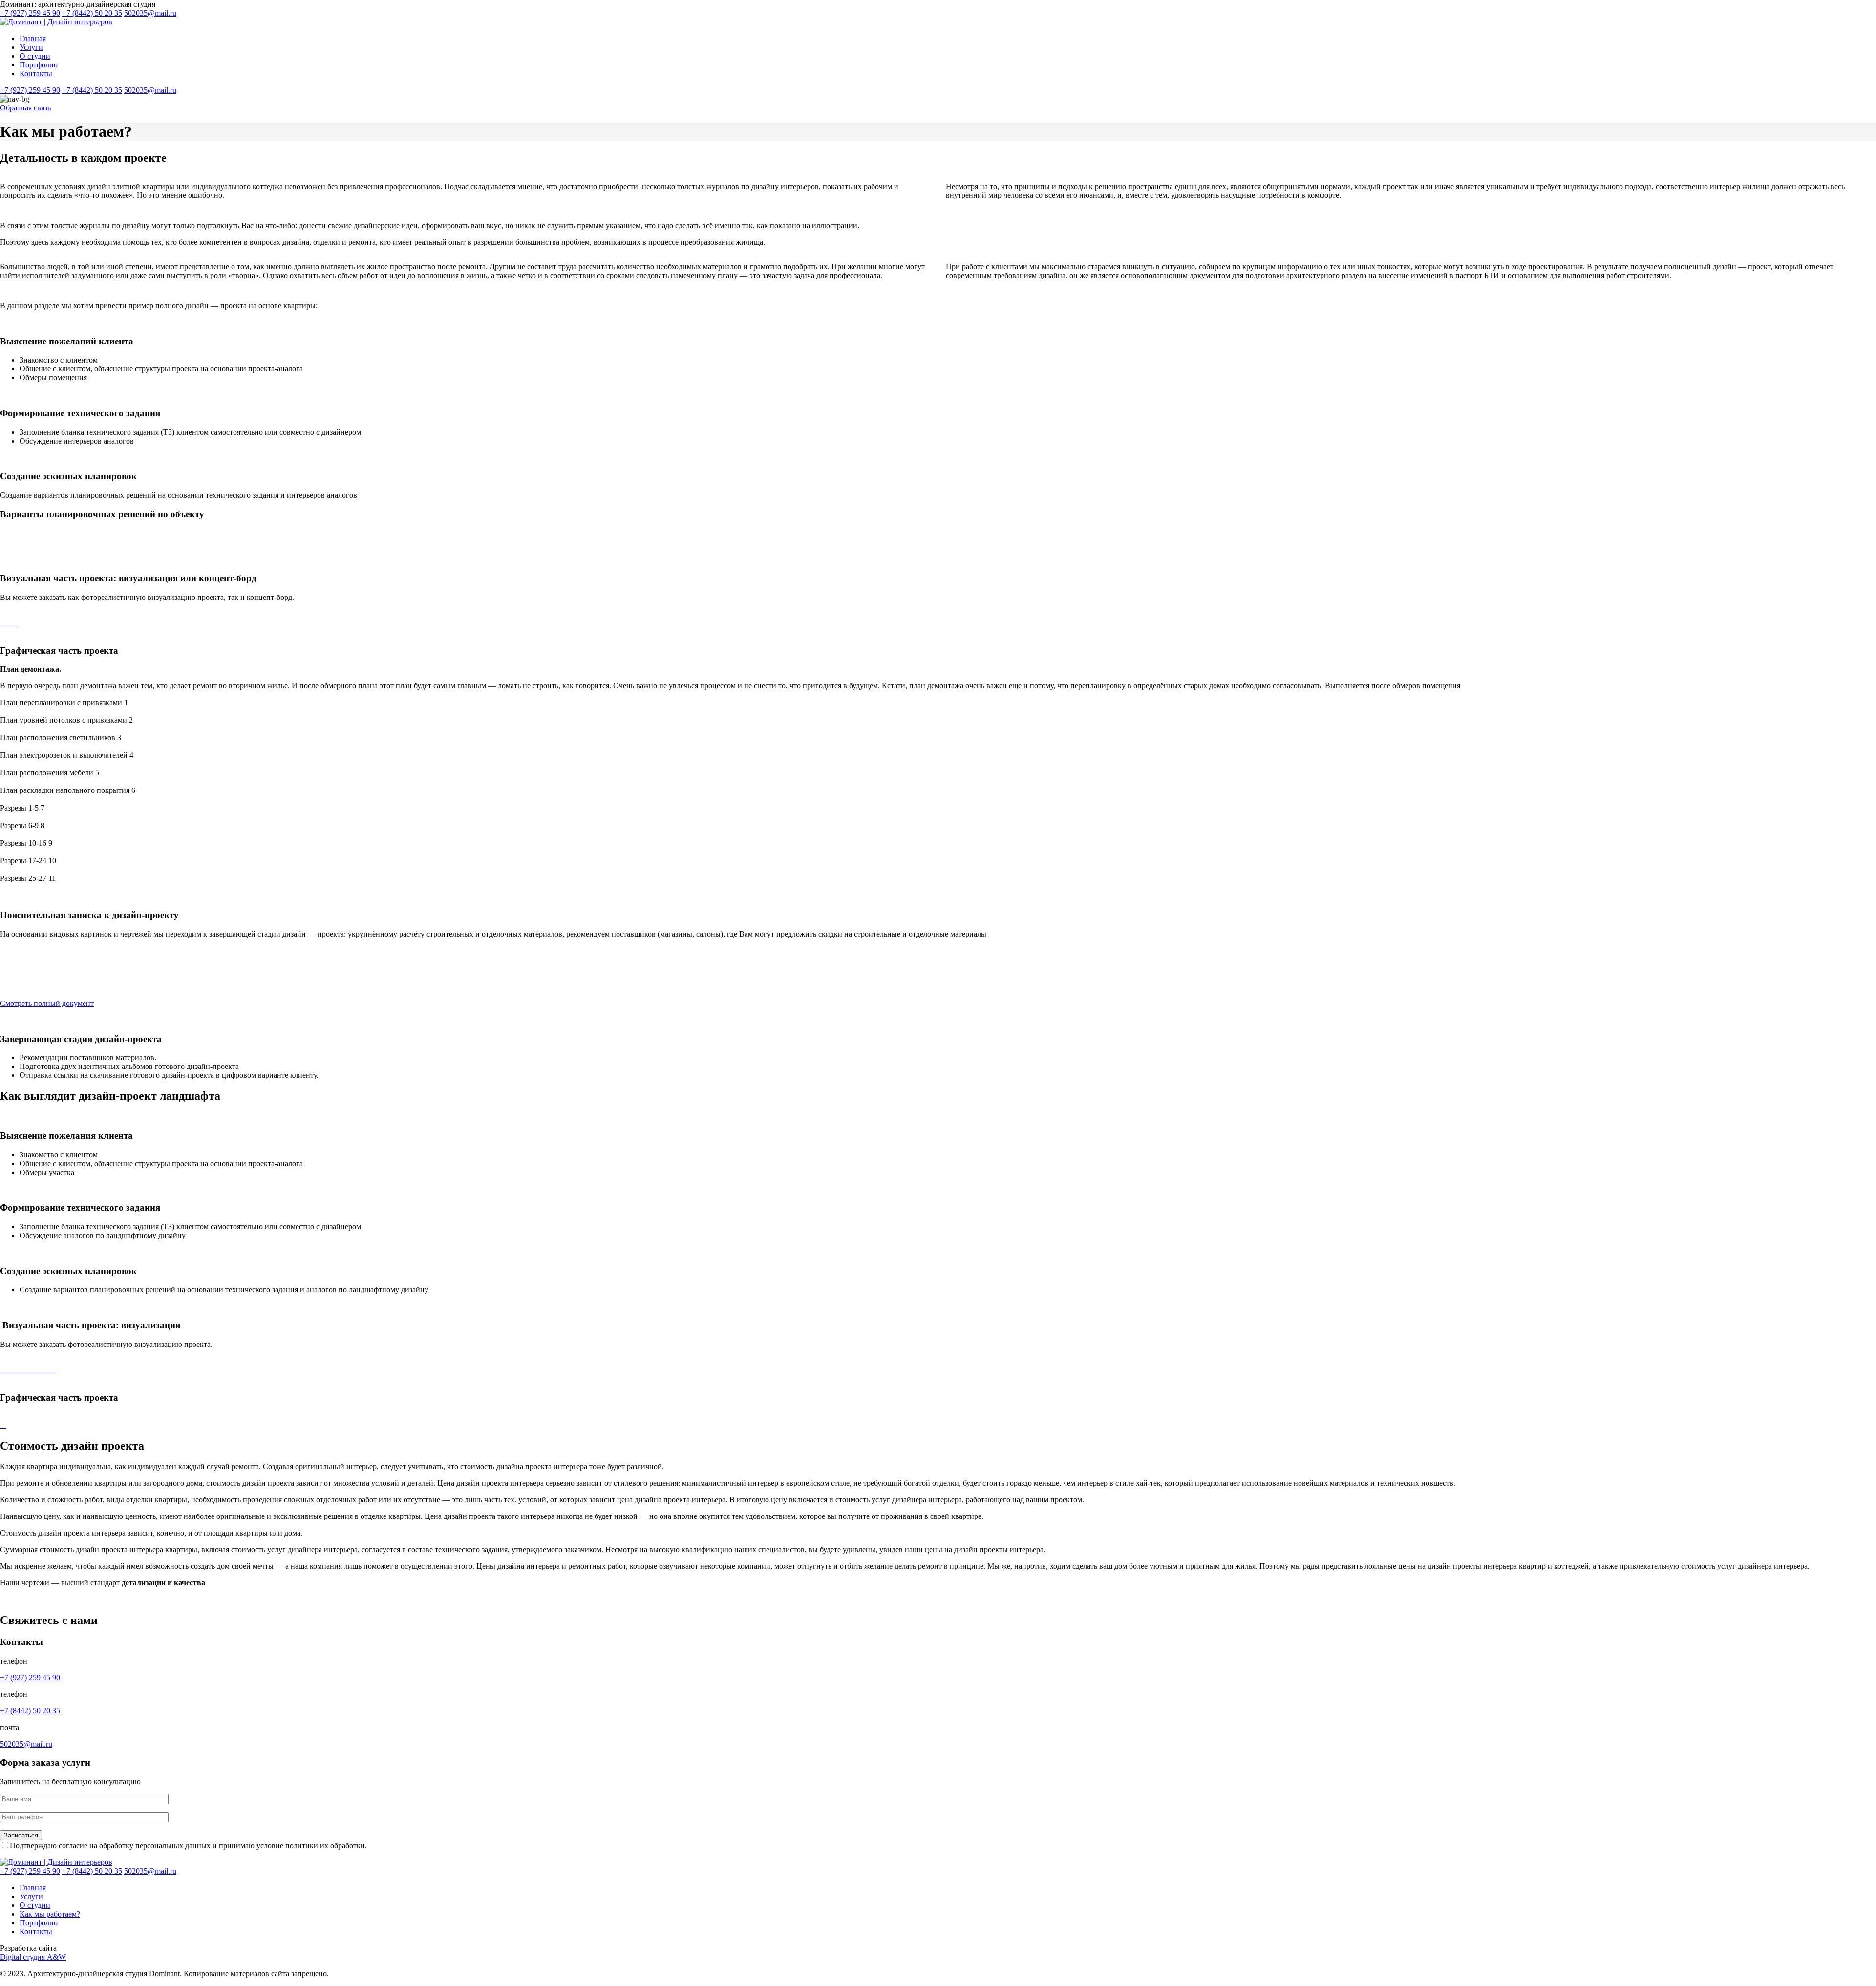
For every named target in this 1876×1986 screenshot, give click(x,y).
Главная (33, 38)
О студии (35, 56)
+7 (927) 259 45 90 (30, 13)
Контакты (36, 74)
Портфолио (39, 65)
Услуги (31, 47)
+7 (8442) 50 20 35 (92, 13)
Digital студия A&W (33, 1957)
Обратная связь (25, 108)
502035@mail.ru (150, 13)
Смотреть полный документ (47, 1003)
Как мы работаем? (50, 1914)
